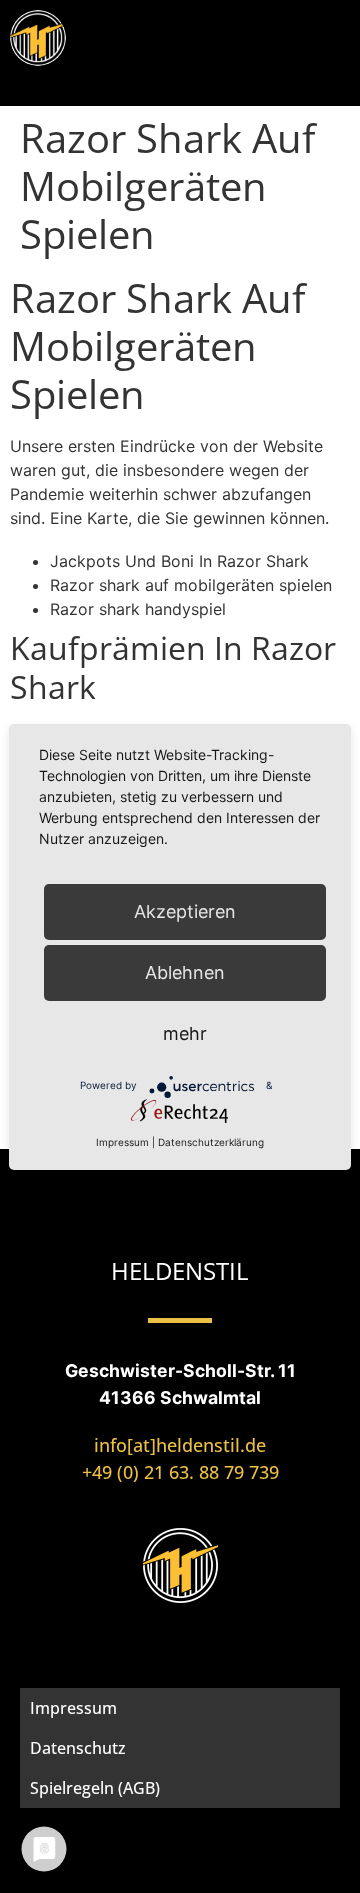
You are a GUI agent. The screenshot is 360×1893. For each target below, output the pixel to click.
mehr (185, 1033)
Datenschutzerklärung (211, 1142)
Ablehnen (185, 972)
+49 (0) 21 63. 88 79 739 (180, 1472)
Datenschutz (78, 1748)
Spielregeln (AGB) (95, 1788)
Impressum (73, 1708)
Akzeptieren (185, 911)
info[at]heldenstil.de (180, 1445)
